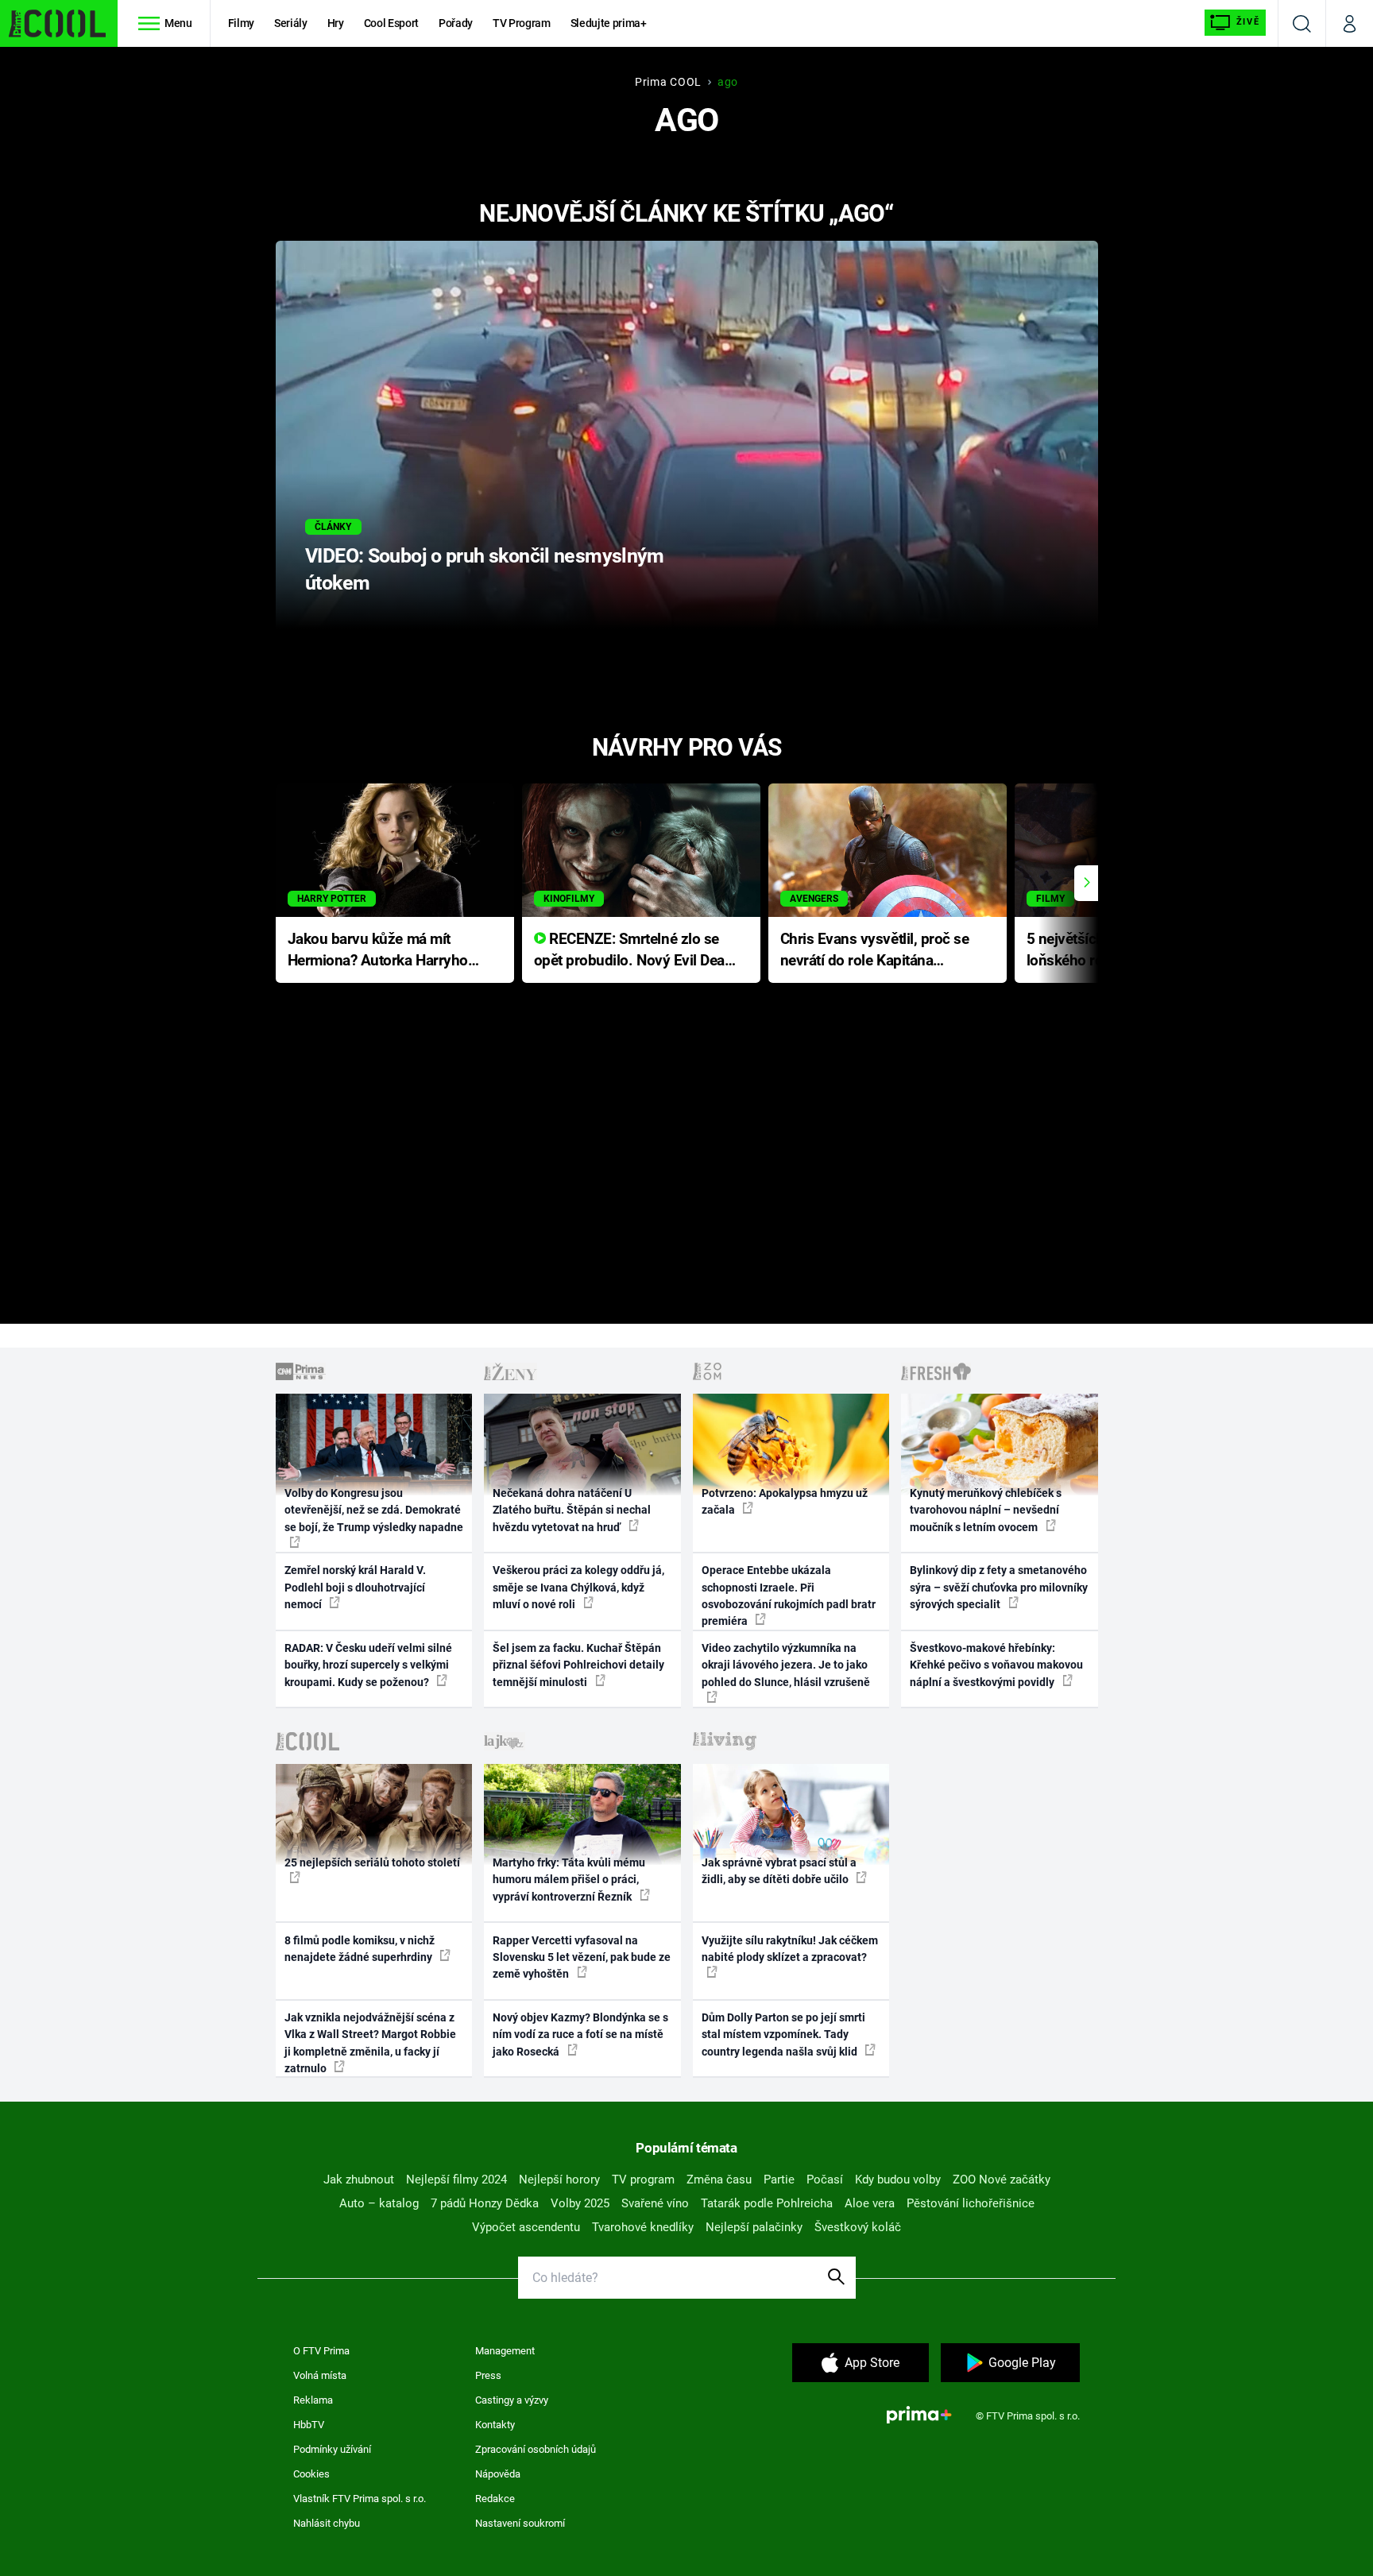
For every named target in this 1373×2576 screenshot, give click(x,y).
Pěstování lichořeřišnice (971, 2203)
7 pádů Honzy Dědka (485, 2203)
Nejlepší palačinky (754, 2227)
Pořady (456, 23)
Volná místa (320, 2375)
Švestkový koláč (858, 2227)
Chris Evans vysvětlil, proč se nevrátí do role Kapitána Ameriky (875, 951)
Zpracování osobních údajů (536, 2449)
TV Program (521, 23)
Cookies (311, 2474)
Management (505, 2351)
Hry (336, 23)
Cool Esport (391, 23)
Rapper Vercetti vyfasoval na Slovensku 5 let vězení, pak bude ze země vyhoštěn (582, 1957)
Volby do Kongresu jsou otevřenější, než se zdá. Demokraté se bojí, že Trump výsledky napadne (374, 1510)
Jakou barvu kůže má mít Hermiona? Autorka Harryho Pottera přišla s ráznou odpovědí (378, 951)
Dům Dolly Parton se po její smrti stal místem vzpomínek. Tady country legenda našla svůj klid (783, 2034)
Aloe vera (870, 2203)
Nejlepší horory (559, 2180)
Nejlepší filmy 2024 (456, 2180)
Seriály (291, 23)
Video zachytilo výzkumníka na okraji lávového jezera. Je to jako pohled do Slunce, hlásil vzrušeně (786, 1665)
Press (488, 2375)
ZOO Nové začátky (1002, 2180)
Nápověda (498, 2474)
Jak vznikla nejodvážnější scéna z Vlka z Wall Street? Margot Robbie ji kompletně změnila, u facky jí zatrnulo (370, 2043)
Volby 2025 (580, 2203)
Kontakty (495, 2425)
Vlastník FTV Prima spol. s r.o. (360, 2499)
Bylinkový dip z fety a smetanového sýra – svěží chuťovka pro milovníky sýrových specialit (999, 1587)
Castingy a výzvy (512, 2400)
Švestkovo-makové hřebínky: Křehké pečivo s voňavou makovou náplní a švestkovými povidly (996, 1665)
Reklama (313, 2400)
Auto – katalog (379, 2203)
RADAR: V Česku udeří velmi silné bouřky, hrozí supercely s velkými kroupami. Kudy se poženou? (368, 1665)
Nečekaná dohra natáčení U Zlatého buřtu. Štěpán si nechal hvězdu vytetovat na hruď (572, 1510)
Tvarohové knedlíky (643, 2227)
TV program (643, 2180)
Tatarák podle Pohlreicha (767, 2203)
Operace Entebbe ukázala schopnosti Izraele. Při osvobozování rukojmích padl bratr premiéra (789, 1595)
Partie (779, 2180)
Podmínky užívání (332, 2449)
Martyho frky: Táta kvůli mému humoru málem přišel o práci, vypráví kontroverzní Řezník (569, 1880)
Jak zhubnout (359, 2180)
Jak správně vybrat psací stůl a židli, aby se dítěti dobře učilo (779, 1871)
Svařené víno (655, 2203)
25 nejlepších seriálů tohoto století (372, 1862)
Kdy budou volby (898, 2180)
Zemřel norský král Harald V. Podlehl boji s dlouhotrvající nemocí (355, 1587)
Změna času (719, 2180)
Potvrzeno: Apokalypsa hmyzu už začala (785, 1501)
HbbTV (309, 2425)
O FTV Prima (321, 2351)
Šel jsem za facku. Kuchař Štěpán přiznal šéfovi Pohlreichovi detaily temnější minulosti (578, 1665)
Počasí (825, 2180)
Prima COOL (668, 82)
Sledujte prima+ (609, 23)
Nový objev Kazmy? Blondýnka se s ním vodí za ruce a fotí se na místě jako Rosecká (580, 2034)
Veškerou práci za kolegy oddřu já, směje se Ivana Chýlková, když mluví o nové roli (578, 1587)
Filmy (241, 23)
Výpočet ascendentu (526, 2227)
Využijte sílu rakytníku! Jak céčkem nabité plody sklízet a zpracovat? (790, 1949)
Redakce (495, 2499)
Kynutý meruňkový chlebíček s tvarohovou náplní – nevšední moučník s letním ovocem (986, 1510)
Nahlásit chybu (327, 2523)
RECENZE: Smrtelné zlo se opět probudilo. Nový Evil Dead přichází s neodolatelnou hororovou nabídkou (634, 951)
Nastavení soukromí (520, 2523)
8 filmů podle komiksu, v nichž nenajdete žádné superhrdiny (360, 1949)
